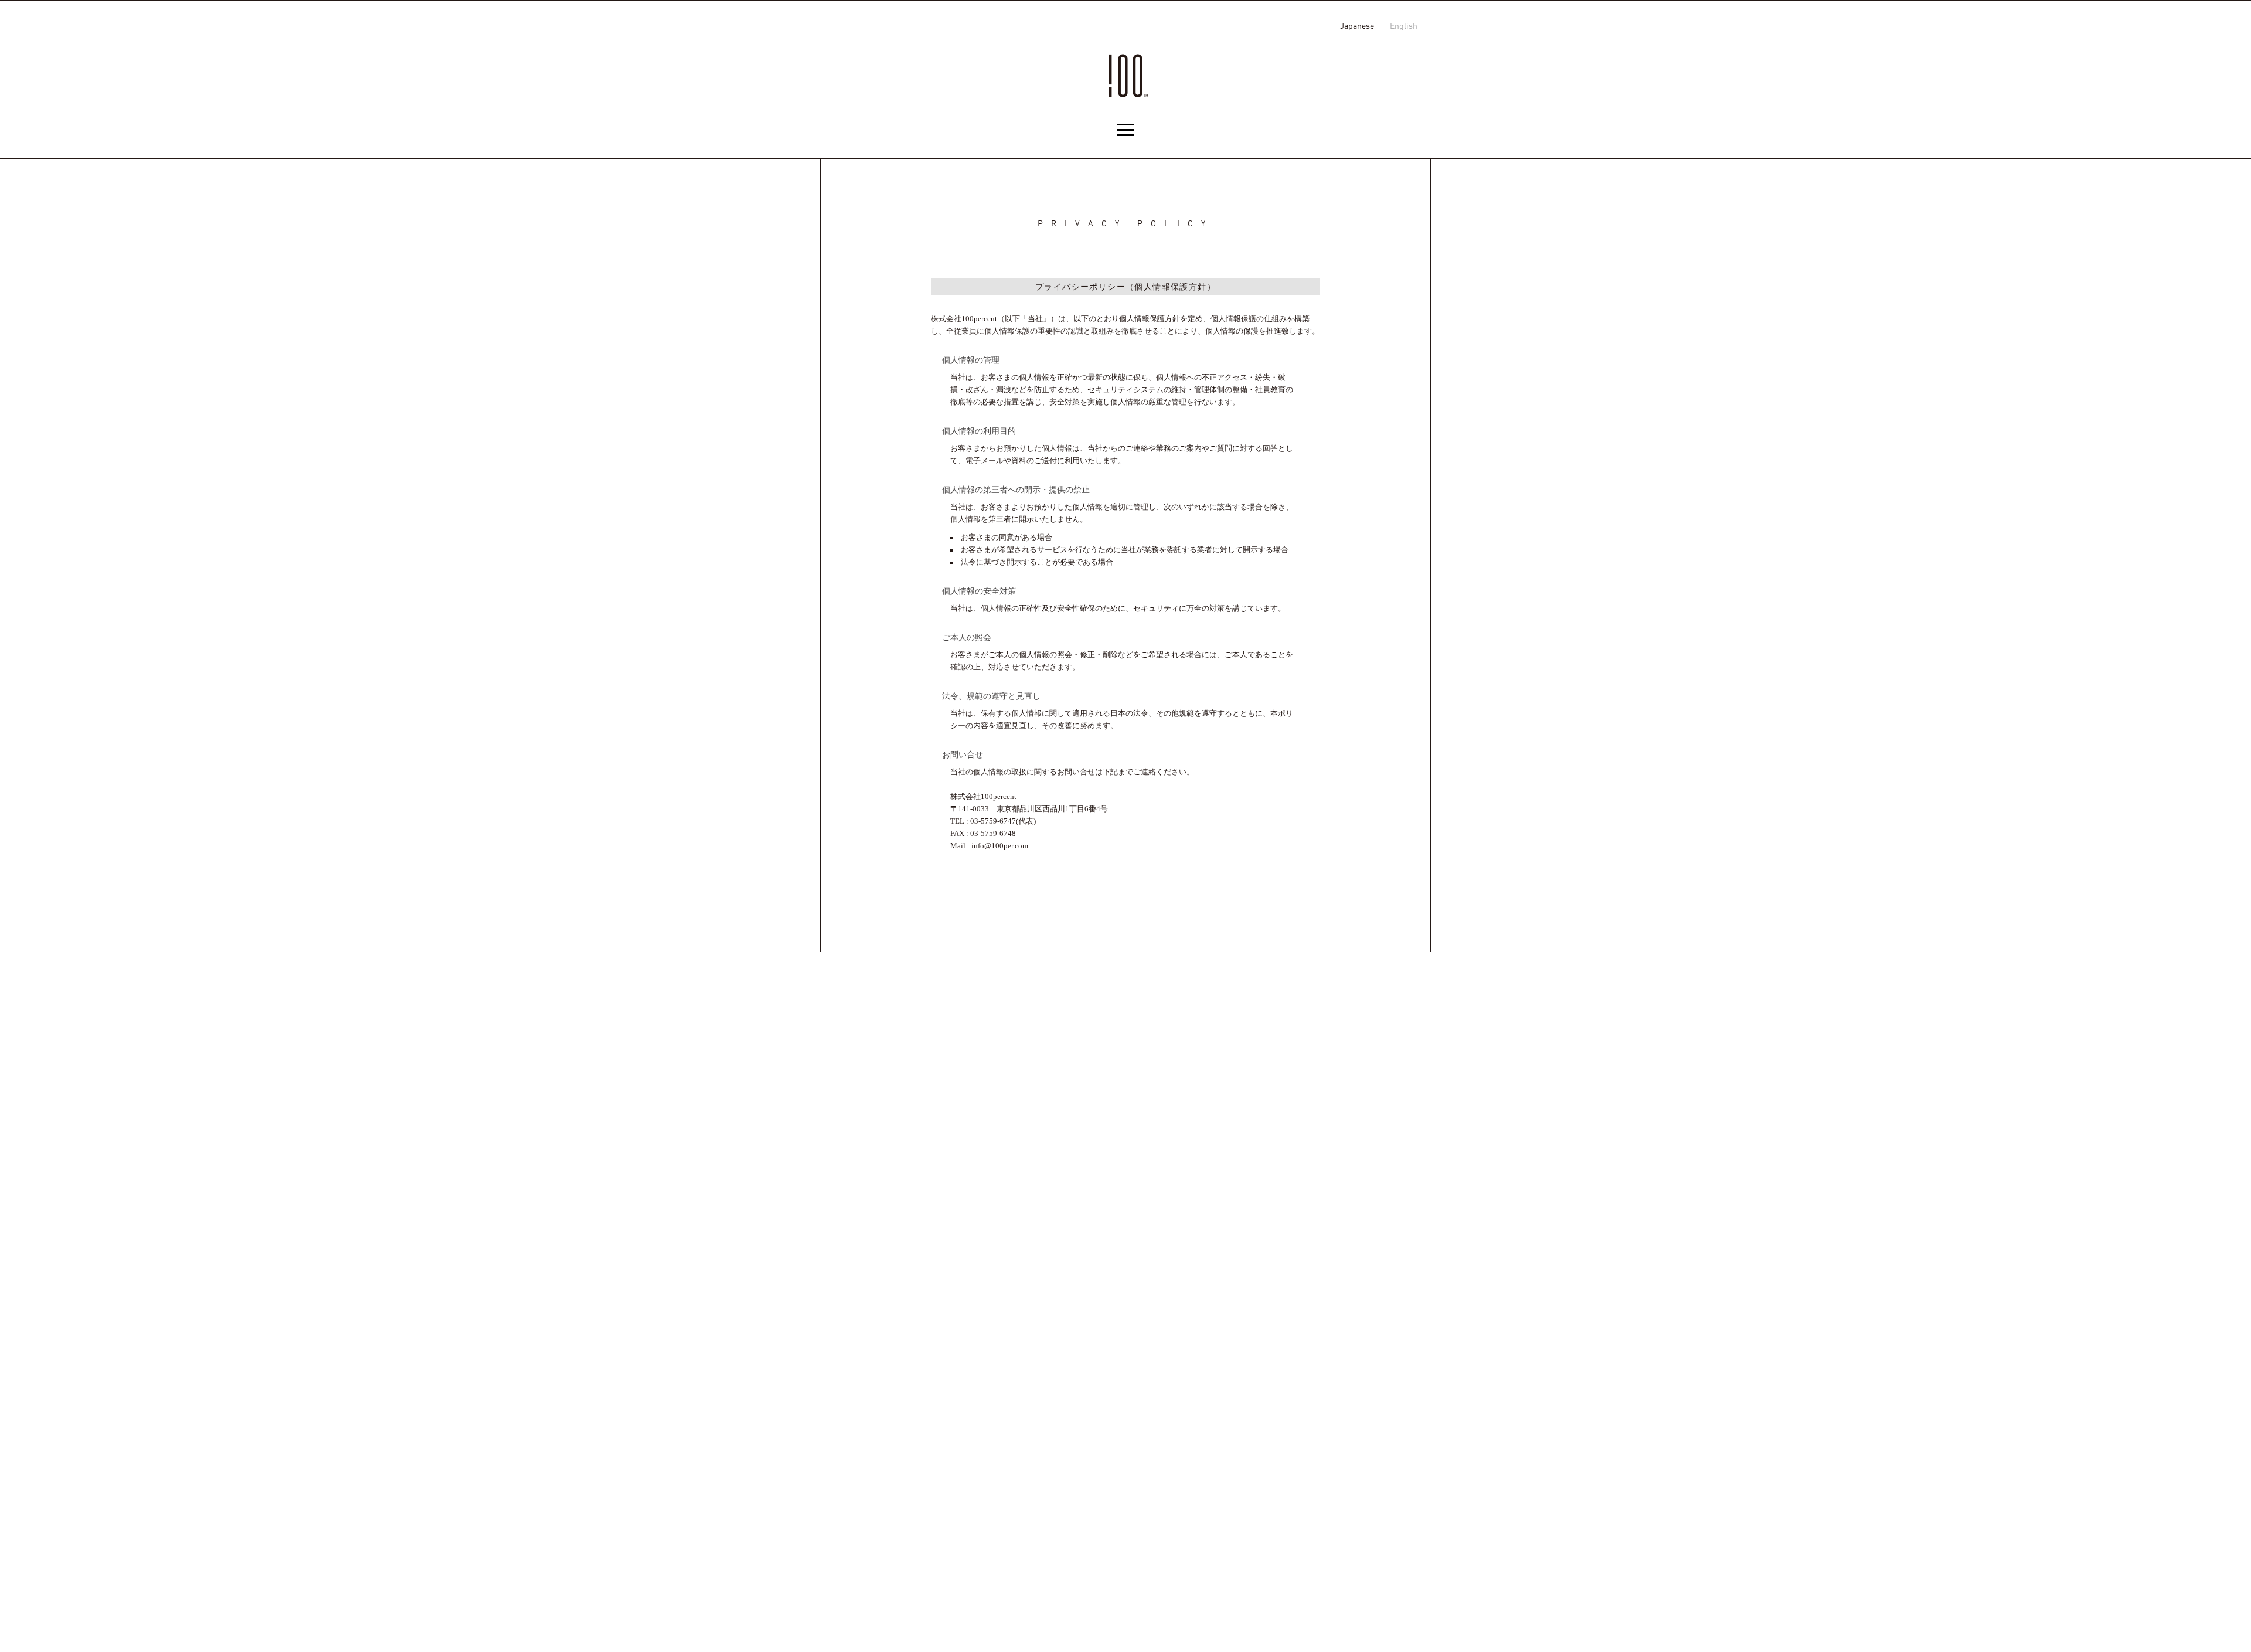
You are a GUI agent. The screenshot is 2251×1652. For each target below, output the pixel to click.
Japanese (1357, 26)
